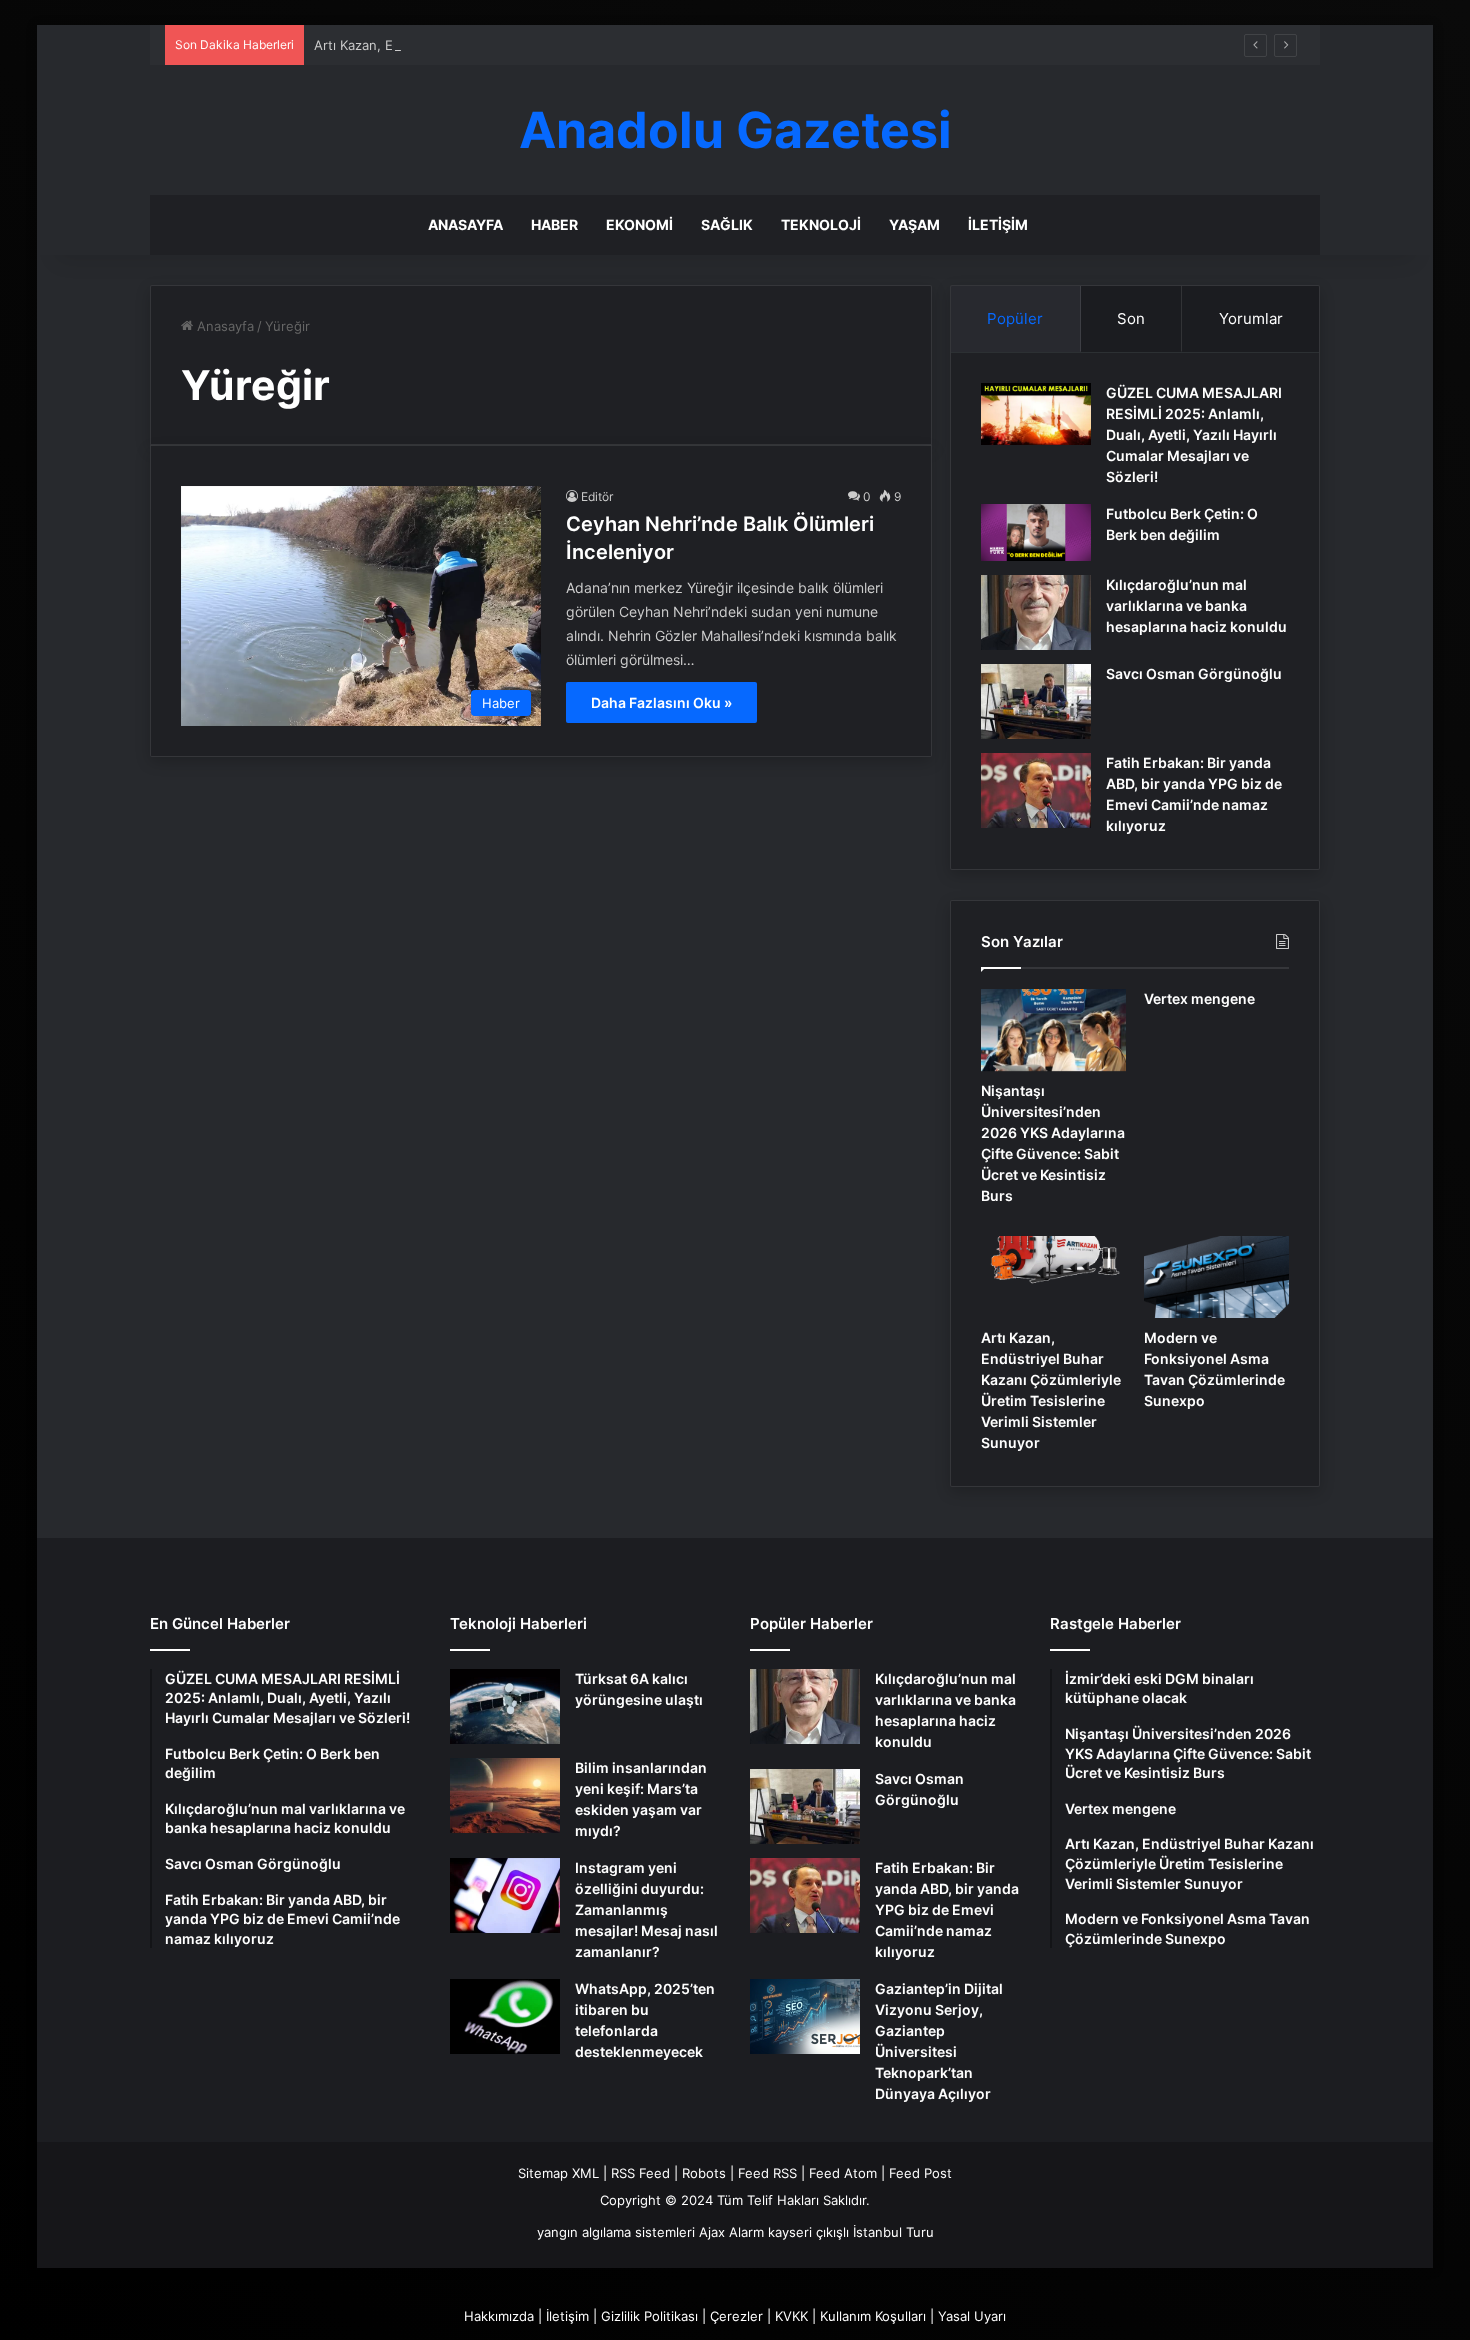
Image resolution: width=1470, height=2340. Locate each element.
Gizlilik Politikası (649, 2316)
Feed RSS (767, 2173)
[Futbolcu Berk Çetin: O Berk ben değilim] (1036, 532)
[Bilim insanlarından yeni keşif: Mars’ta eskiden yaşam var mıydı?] (505, 1795)
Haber (554, 224)
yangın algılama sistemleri (616, 2232)
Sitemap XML (558, 2173)
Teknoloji (821, 224)
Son (1131, 318)
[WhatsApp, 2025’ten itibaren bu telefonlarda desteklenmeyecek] (505, 2016)
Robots (704, 2173)
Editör (597, 496)
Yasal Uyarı (972, 2316)
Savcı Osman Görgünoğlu (1194, 673)
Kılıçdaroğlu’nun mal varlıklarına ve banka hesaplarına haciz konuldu (1196, 605)
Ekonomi (639, 224)
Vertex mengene (1199, 998)
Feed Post (920, 2173)
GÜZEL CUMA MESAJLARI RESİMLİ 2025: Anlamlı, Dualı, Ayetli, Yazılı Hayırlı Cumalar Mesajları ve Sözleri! (1194, 434)
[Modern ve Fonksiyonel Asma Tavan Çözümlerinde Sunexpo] (1216, 1277)
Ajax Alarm (731, 2232)
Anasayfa (465, 224)
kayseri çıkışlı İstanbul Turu (851, 2232)
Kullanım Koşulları (873, 2316)
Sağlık (727, 224)
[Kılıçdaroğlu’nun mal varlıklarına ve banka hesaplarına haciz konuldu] (1036, 612)
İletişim (998, 224)
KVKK (791, 2316)
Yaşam (914, 224)
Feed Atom (843, 2173)
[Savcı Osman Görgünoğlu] (1036, 701)
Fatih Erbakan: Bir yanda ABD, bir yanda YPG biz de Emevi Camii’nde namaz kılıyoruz (947, 1909)
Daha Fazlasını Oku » (661, 702)
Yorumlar (1251, 318)
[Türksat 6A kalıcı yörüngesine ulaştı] (505, 1706)
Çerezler (736, 2316)
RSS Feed (640, 2173)
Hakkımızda (499, 2316)
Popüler (1015, 318)
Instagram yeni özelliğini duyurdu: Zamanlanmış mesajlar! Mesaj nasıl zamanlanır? (646, 1909)
